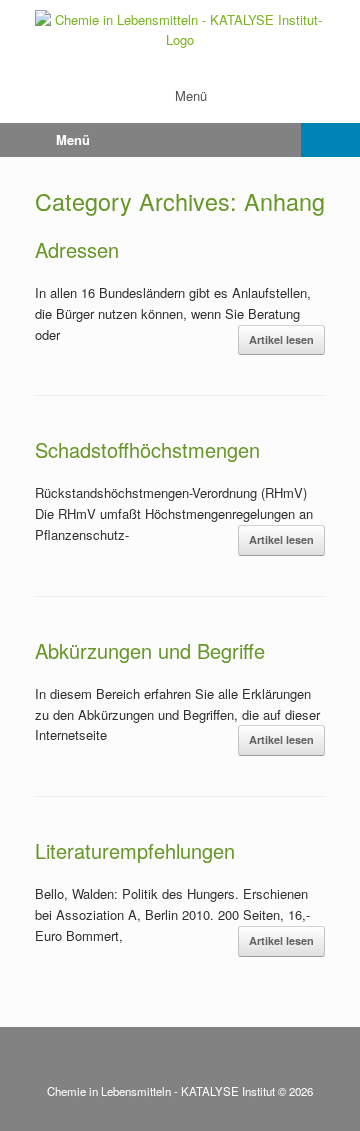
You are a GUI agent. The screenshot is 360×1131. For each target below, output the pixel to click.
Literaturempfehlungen (135, 850)
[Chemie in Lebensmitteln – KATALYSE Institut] (180, 29)
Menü (191, 95)
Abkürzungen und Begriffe (150, 650)
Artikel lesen (281, 339)
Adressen (77, 249)
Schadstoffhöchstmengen (147, 449)
